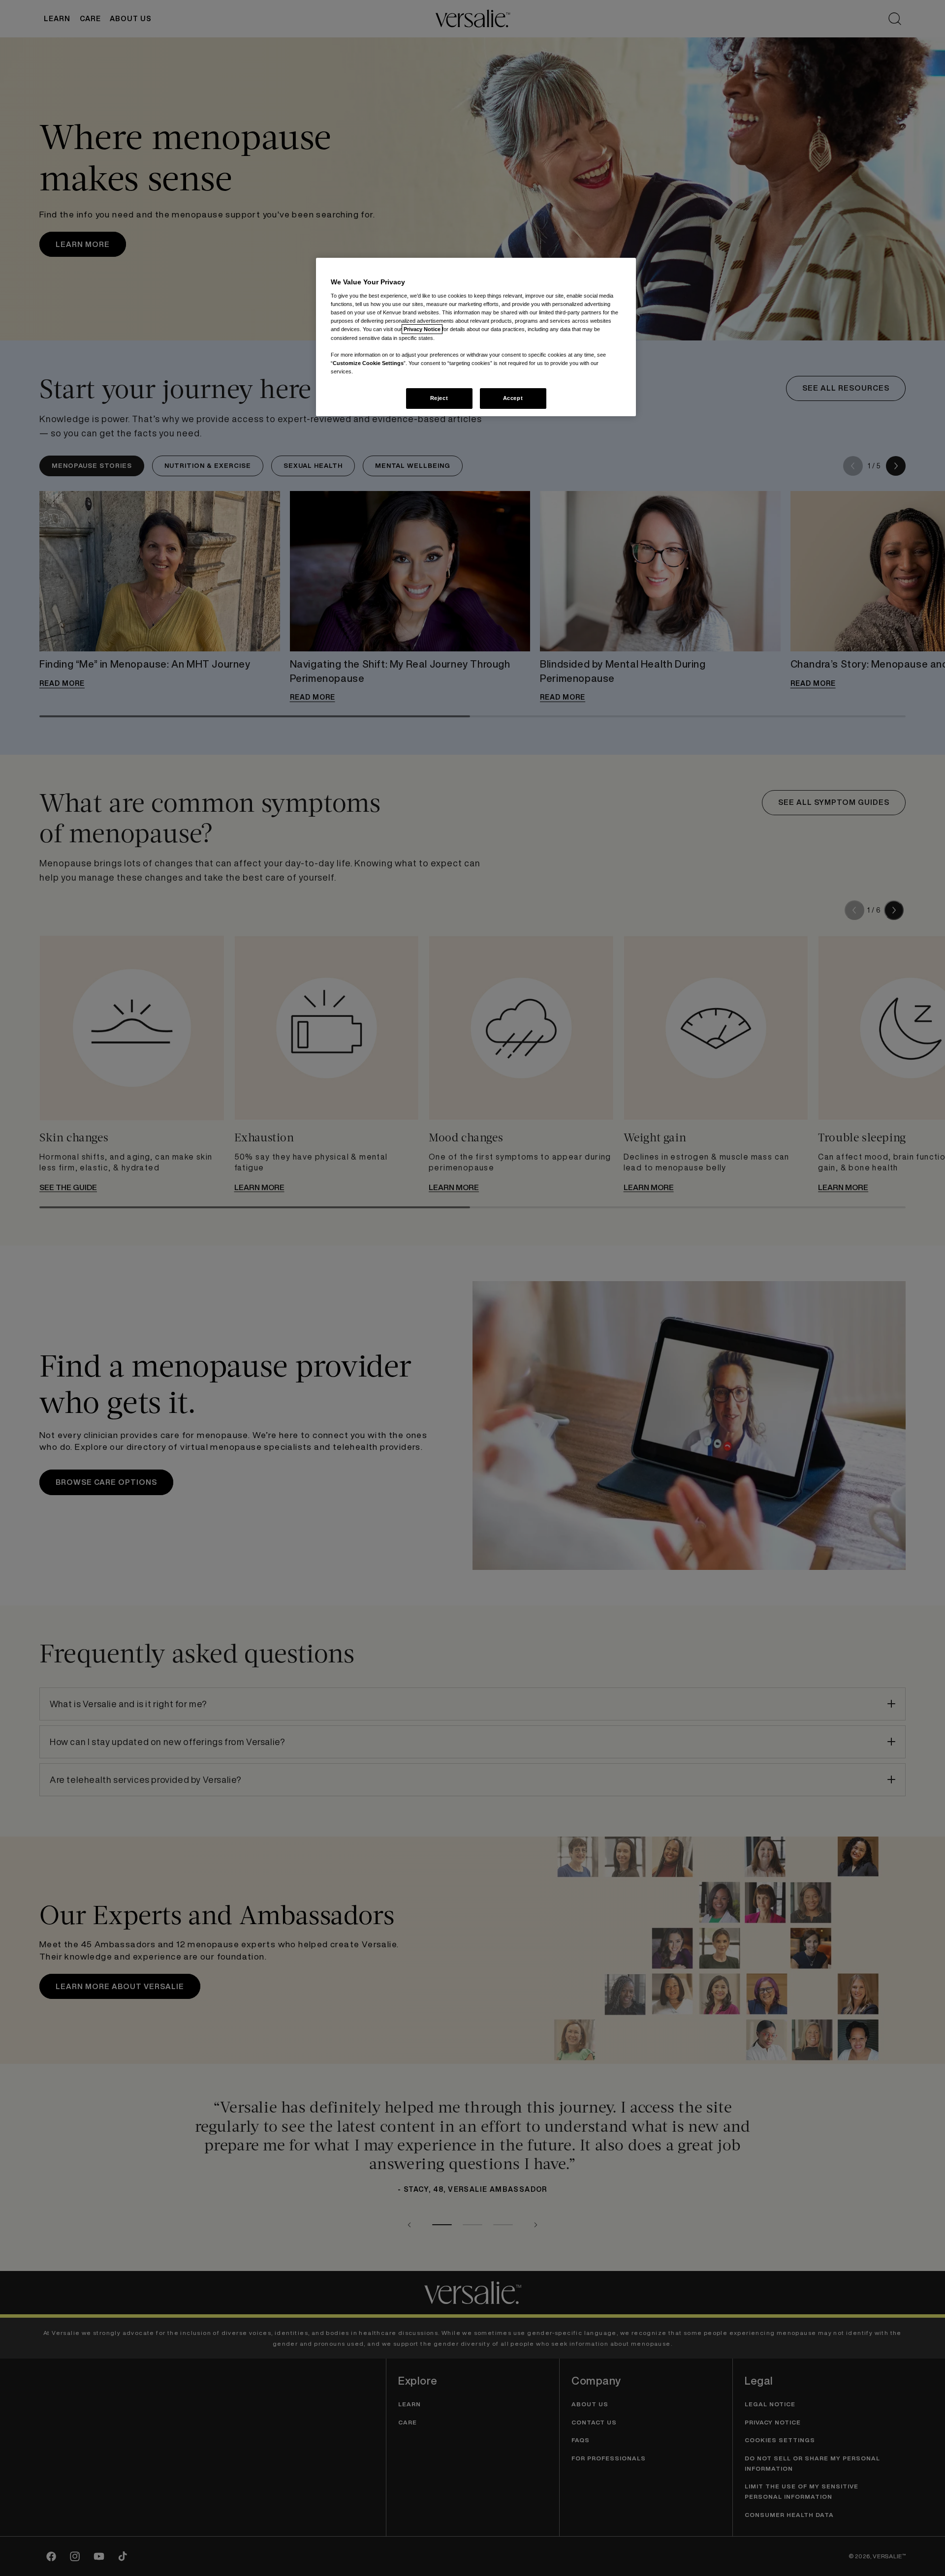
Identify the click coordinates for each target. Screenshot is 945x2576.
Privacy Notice (422, 329)
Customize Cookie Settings (368, 363)
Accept (513, 398)
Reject (439, 398)
